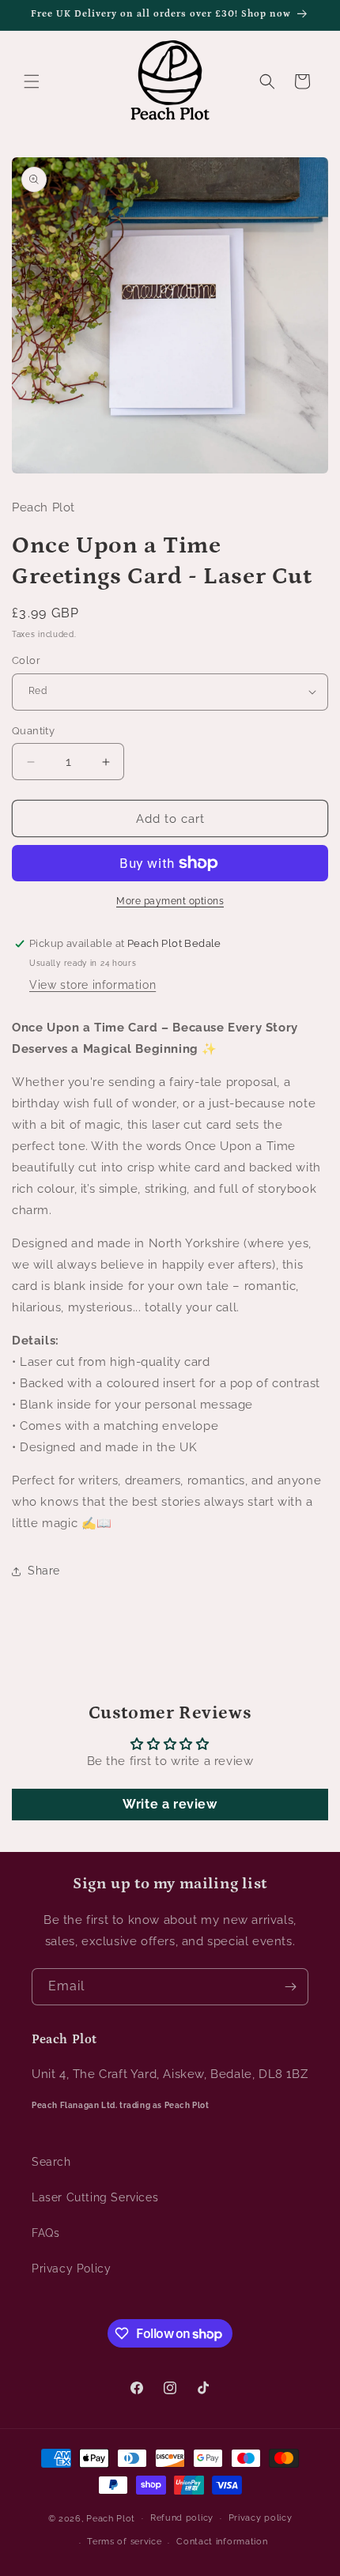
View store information (93, 985)
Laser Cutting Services (95, 2197)
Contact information (222, 2542)
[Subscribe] (290, 1987)
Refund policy (182, 2518)
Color (26, 660)
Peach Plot (111, 2518)
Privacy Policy (71, 2269)
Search (51, 2162)
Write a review (170, 1804)
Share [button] (44, 1571)
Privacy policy (261, 2518)
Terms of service (124, 2542)
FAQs (45, 2233)
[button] (32, 81)
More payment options (170, 901)
